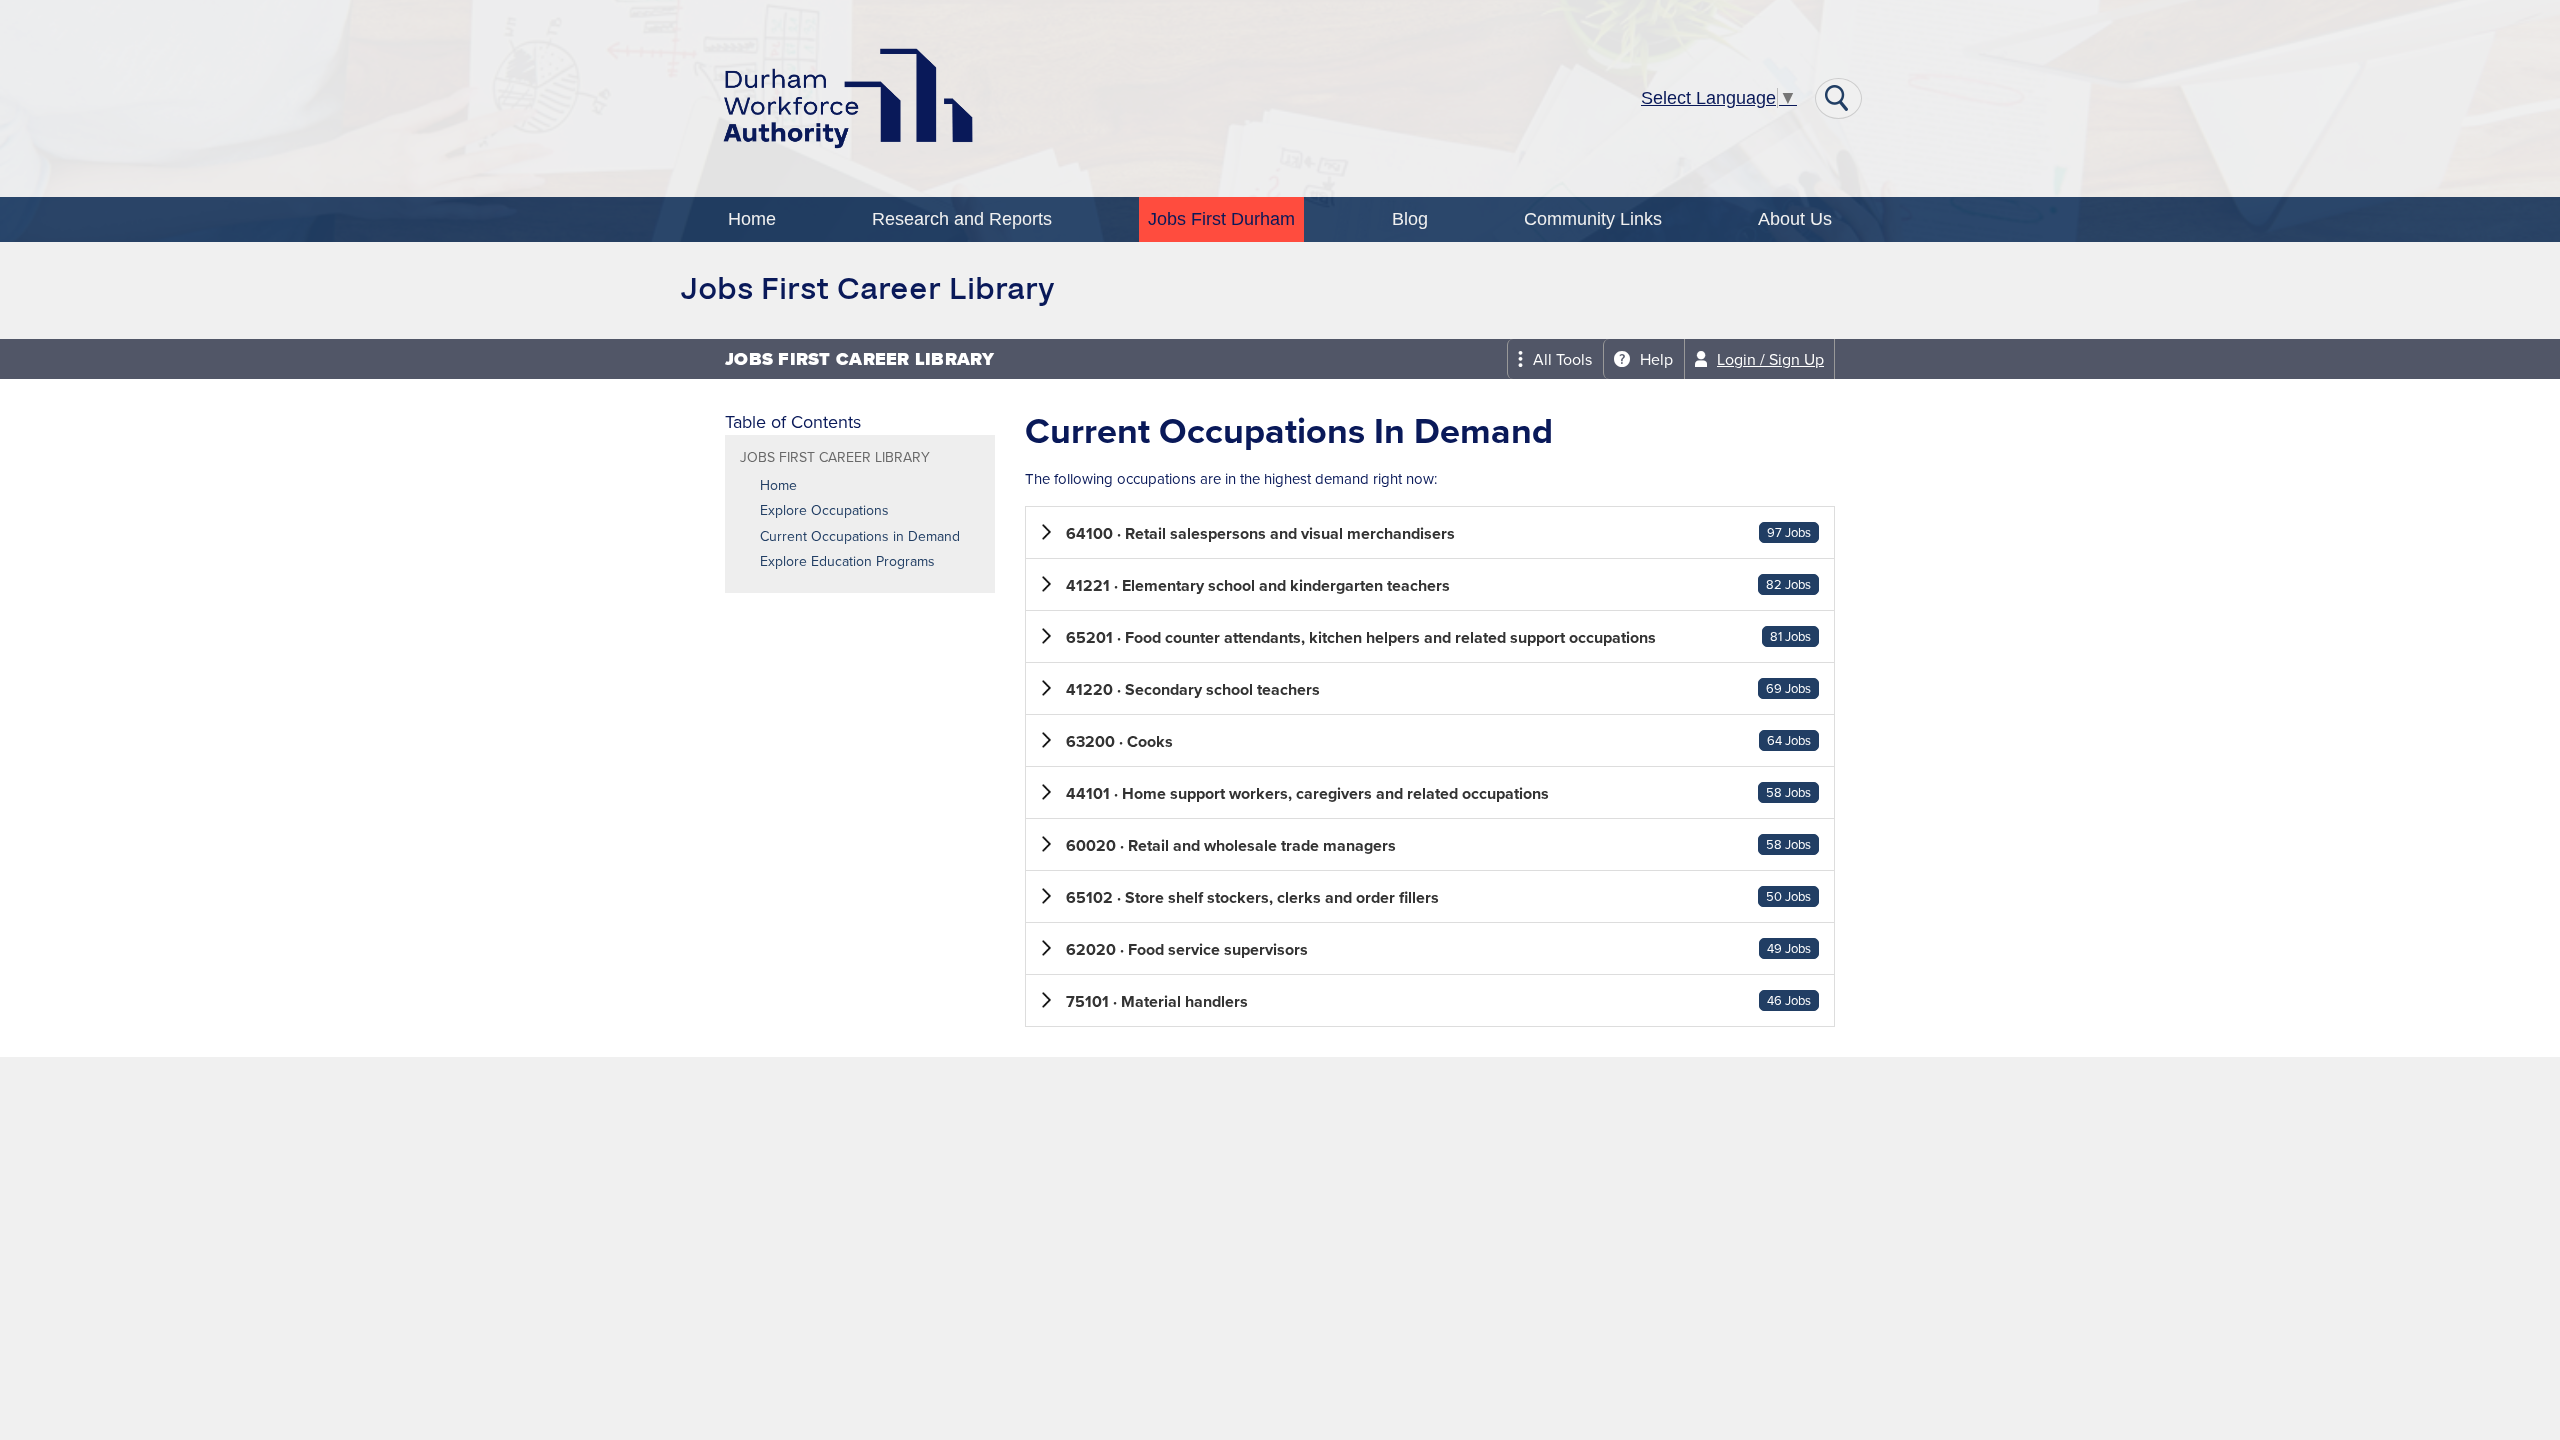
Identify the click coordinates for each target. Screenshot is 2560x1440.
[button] (1430, 532)
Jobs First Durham (1221, 219)
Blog (1410, 219)
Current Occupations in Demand (860, 537)
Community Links (1593, 219)
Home (752, 219)
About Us (1795, 219)
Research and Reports (962, 219)
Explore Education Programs (847, 562)
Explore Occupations (824, 511)
